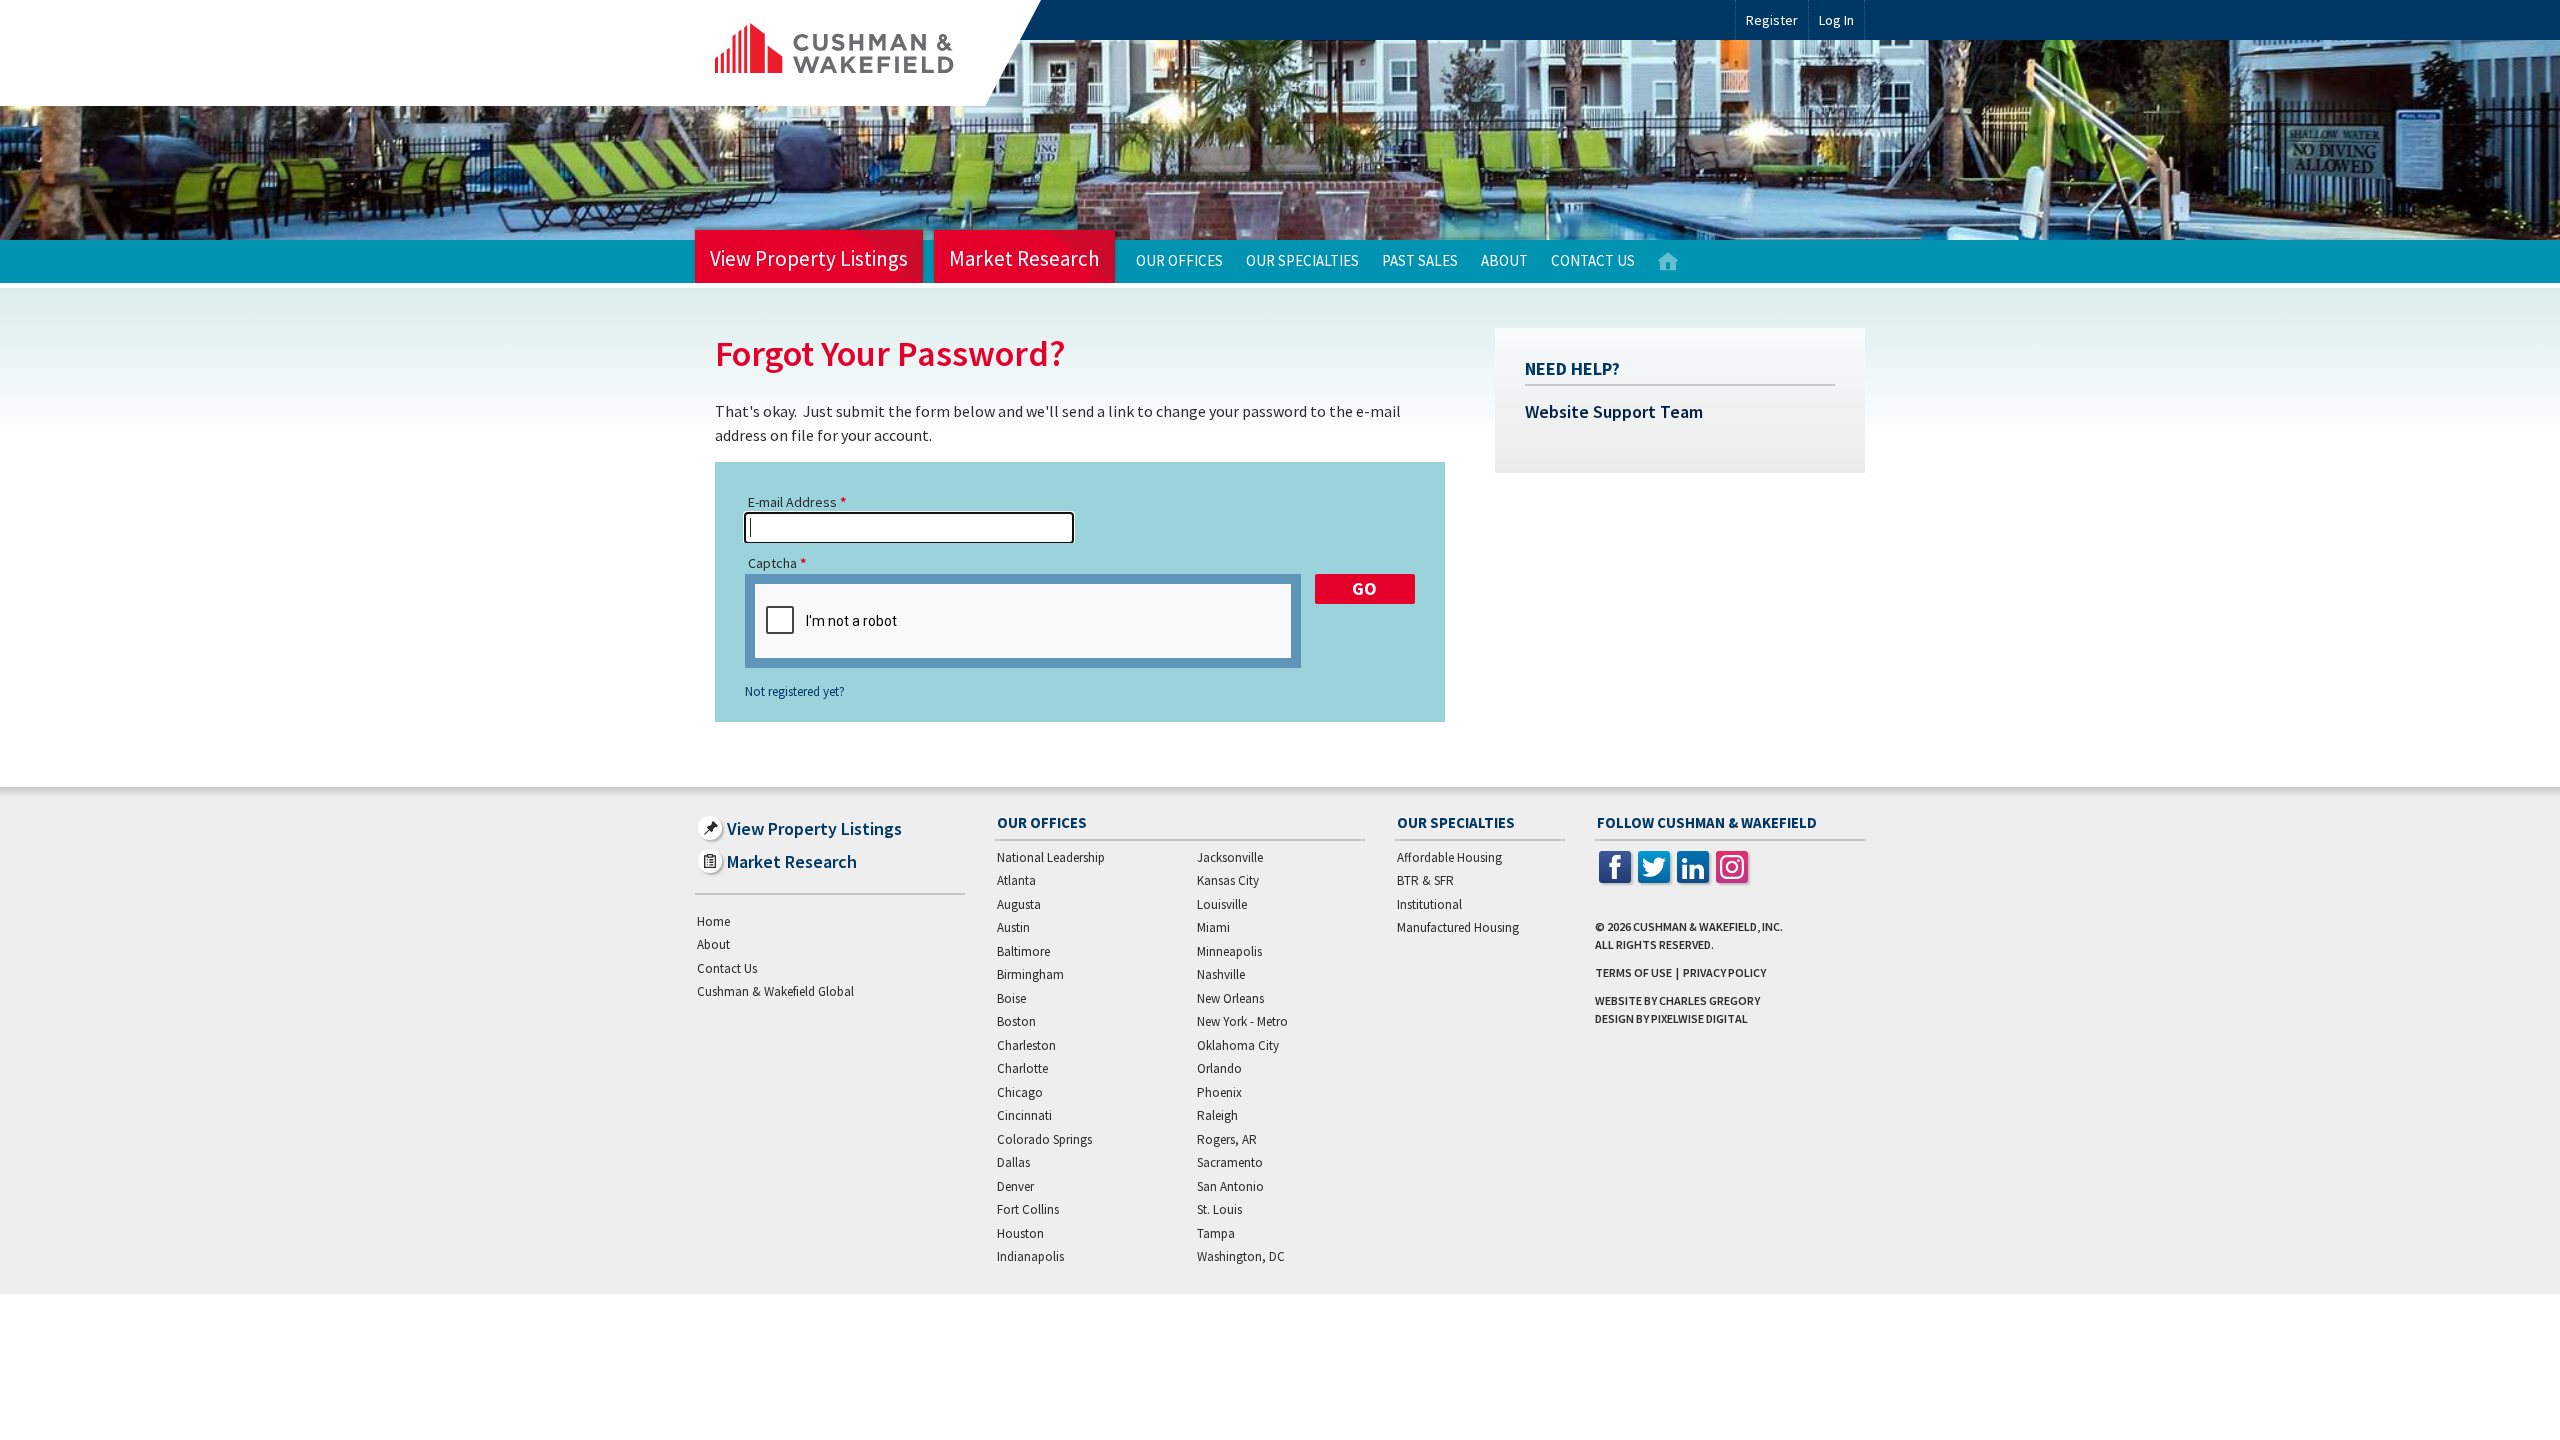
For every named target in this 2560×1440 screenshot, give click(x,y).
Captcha (772, 563)
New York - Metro (1242, 1021)
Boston (1016, 1021)
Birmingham (1030, 974)
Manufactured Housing (1458, 927)
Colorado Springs (1044, 1139)
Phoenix (1219, 1092)
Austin (1013, 927)
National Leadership (1051, 857)
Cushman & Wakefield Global (775, 991)
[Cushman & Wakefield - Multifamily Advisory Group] (868, 53)
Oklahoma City (1238, 1045)
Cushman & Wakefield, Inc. (1708, 926)
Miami (1213, 927)
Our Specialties (1302, 260)
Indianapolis (1030, 1256)
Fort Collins (1028, 1209)
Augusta (1019, 904)
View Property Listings (809, 258)
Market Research (1024, 258)
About (1504, 260)
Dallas (1013, 1162)
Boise (1011, 998)
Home (1668, 261)
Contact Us (1593, 260)
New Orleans (1230, 998)
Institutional (1429, 904)
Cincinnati (1024, 1115)
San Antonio (1230, 1186)
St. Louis (1219, 1209)
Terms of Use (1633, 972)
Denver (1015, 1186)
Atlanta (1016, 880)
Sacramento (1230, 1162)
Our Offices (1179, 260)
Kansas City (1228, 880)
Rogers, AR (1227, 1139)
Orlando (1219, 1068)
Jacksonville (1230, 857)
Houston (1020, 1233)
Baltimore (1023, 951)
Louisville (1222, 904)
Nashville (1221, 974)
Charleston (1026, 1045)
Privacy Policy (1724, 972)
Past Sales (1420, 260)
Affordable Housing (1449, 857)
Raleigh (1217, 1115)
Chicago (1020, 1092)
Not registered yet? (795, 692)
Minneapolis (1229, 951)
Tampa (1216, 1233)
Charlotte (1022, 1068)
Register (1772, 20)
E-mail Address (792, 502)
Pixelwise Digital (1699, 1018)
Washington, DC (1241, 1256)
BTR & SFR (1425, 880)
